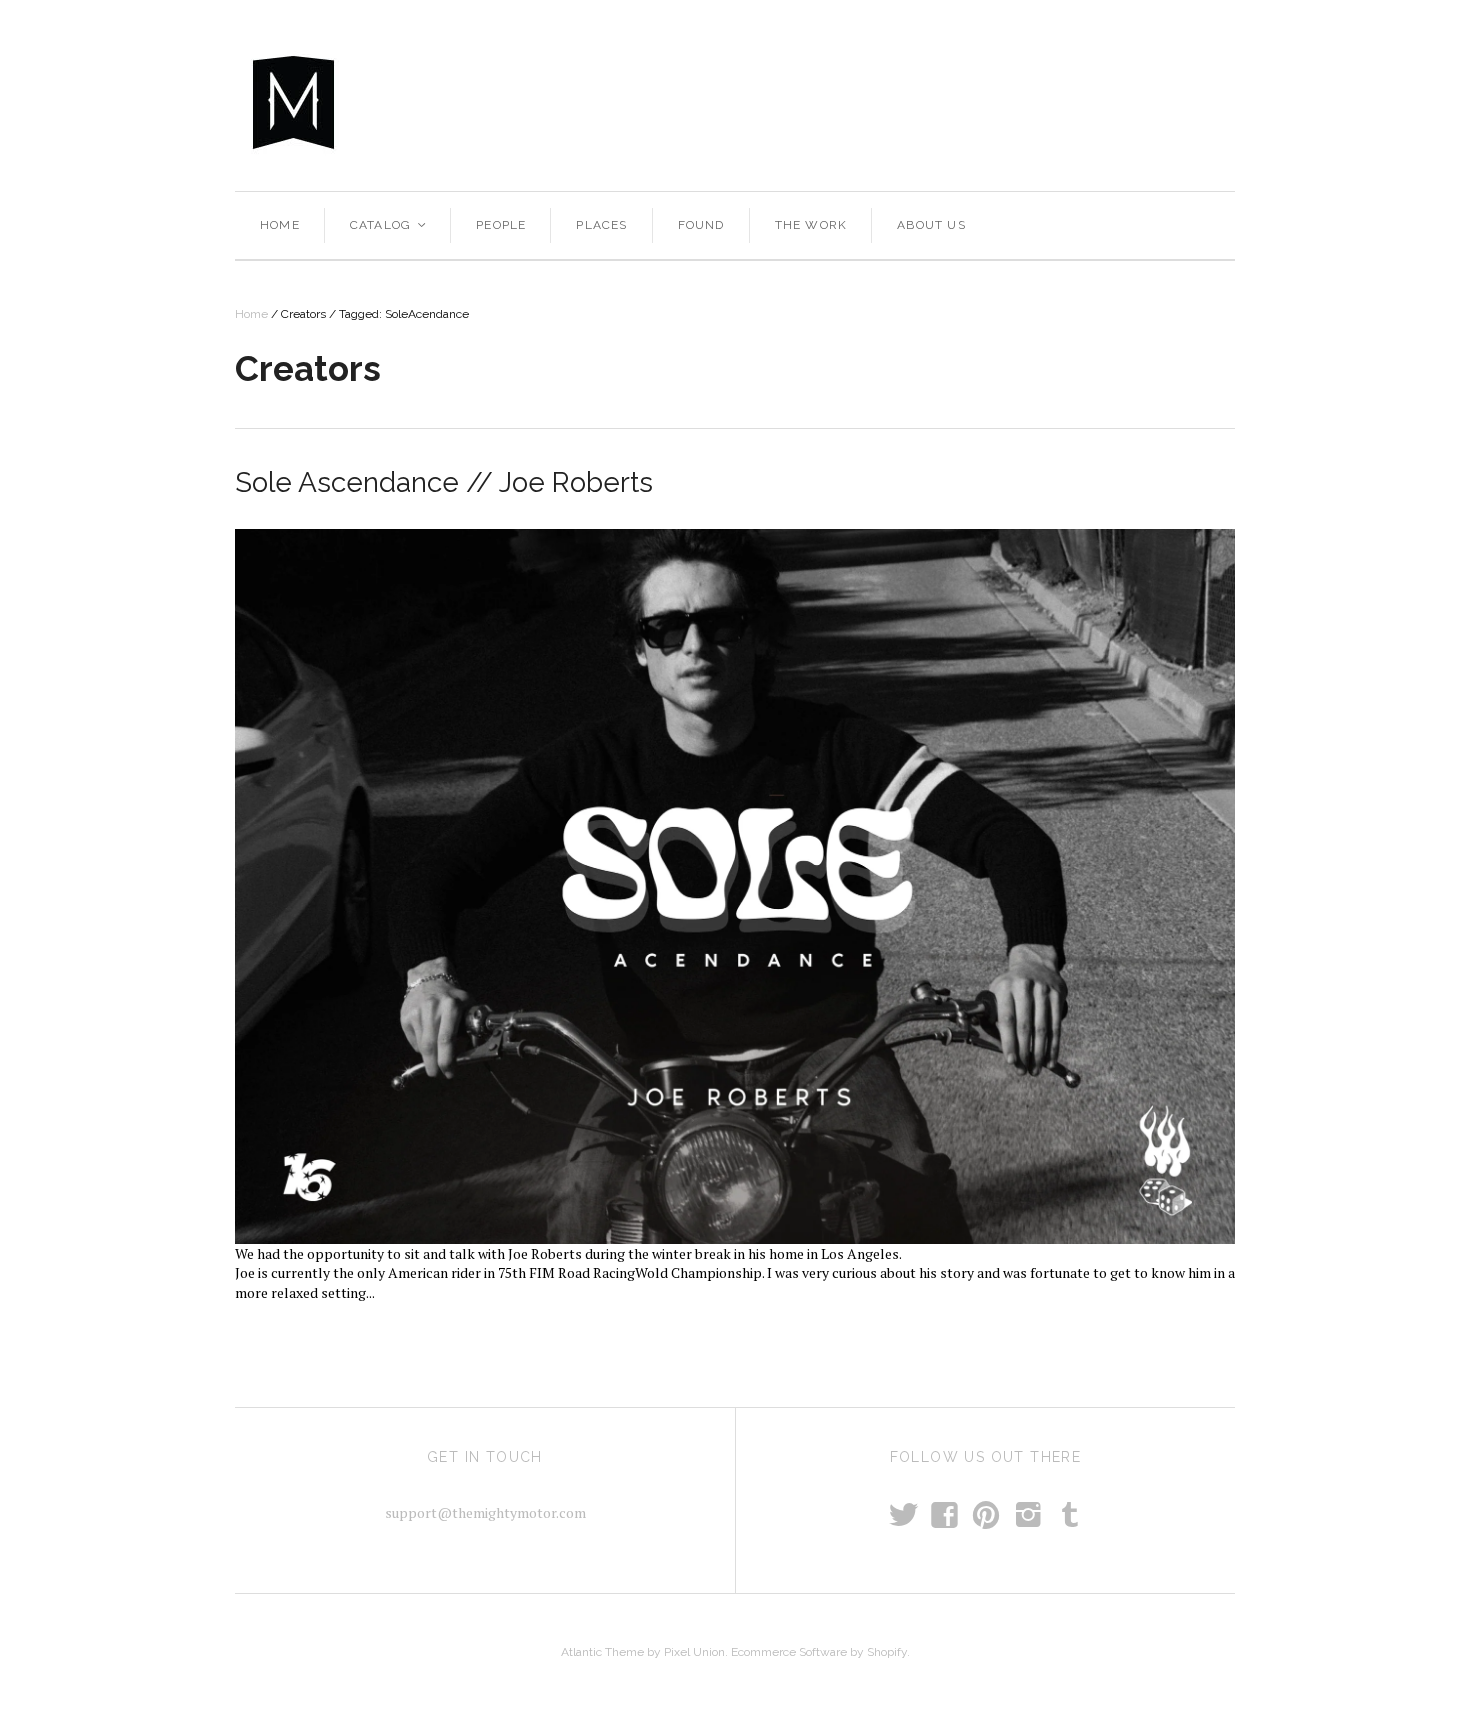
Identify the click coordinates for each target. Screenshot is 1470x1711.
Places (601, 225)
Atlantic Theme (602, 1652)
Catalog (389, 225)
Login (1207, 101)
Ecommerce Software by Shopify (819, 1652)
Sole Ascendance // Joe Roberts (444, 482)
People (501, 225)
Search (1039, 101)
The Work (811, 225)
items (1135, 101)
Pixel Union (694, 1652)
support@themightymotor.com (485, 1512)
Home (280, 225)
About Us (931, 225)
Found (701, 225)
